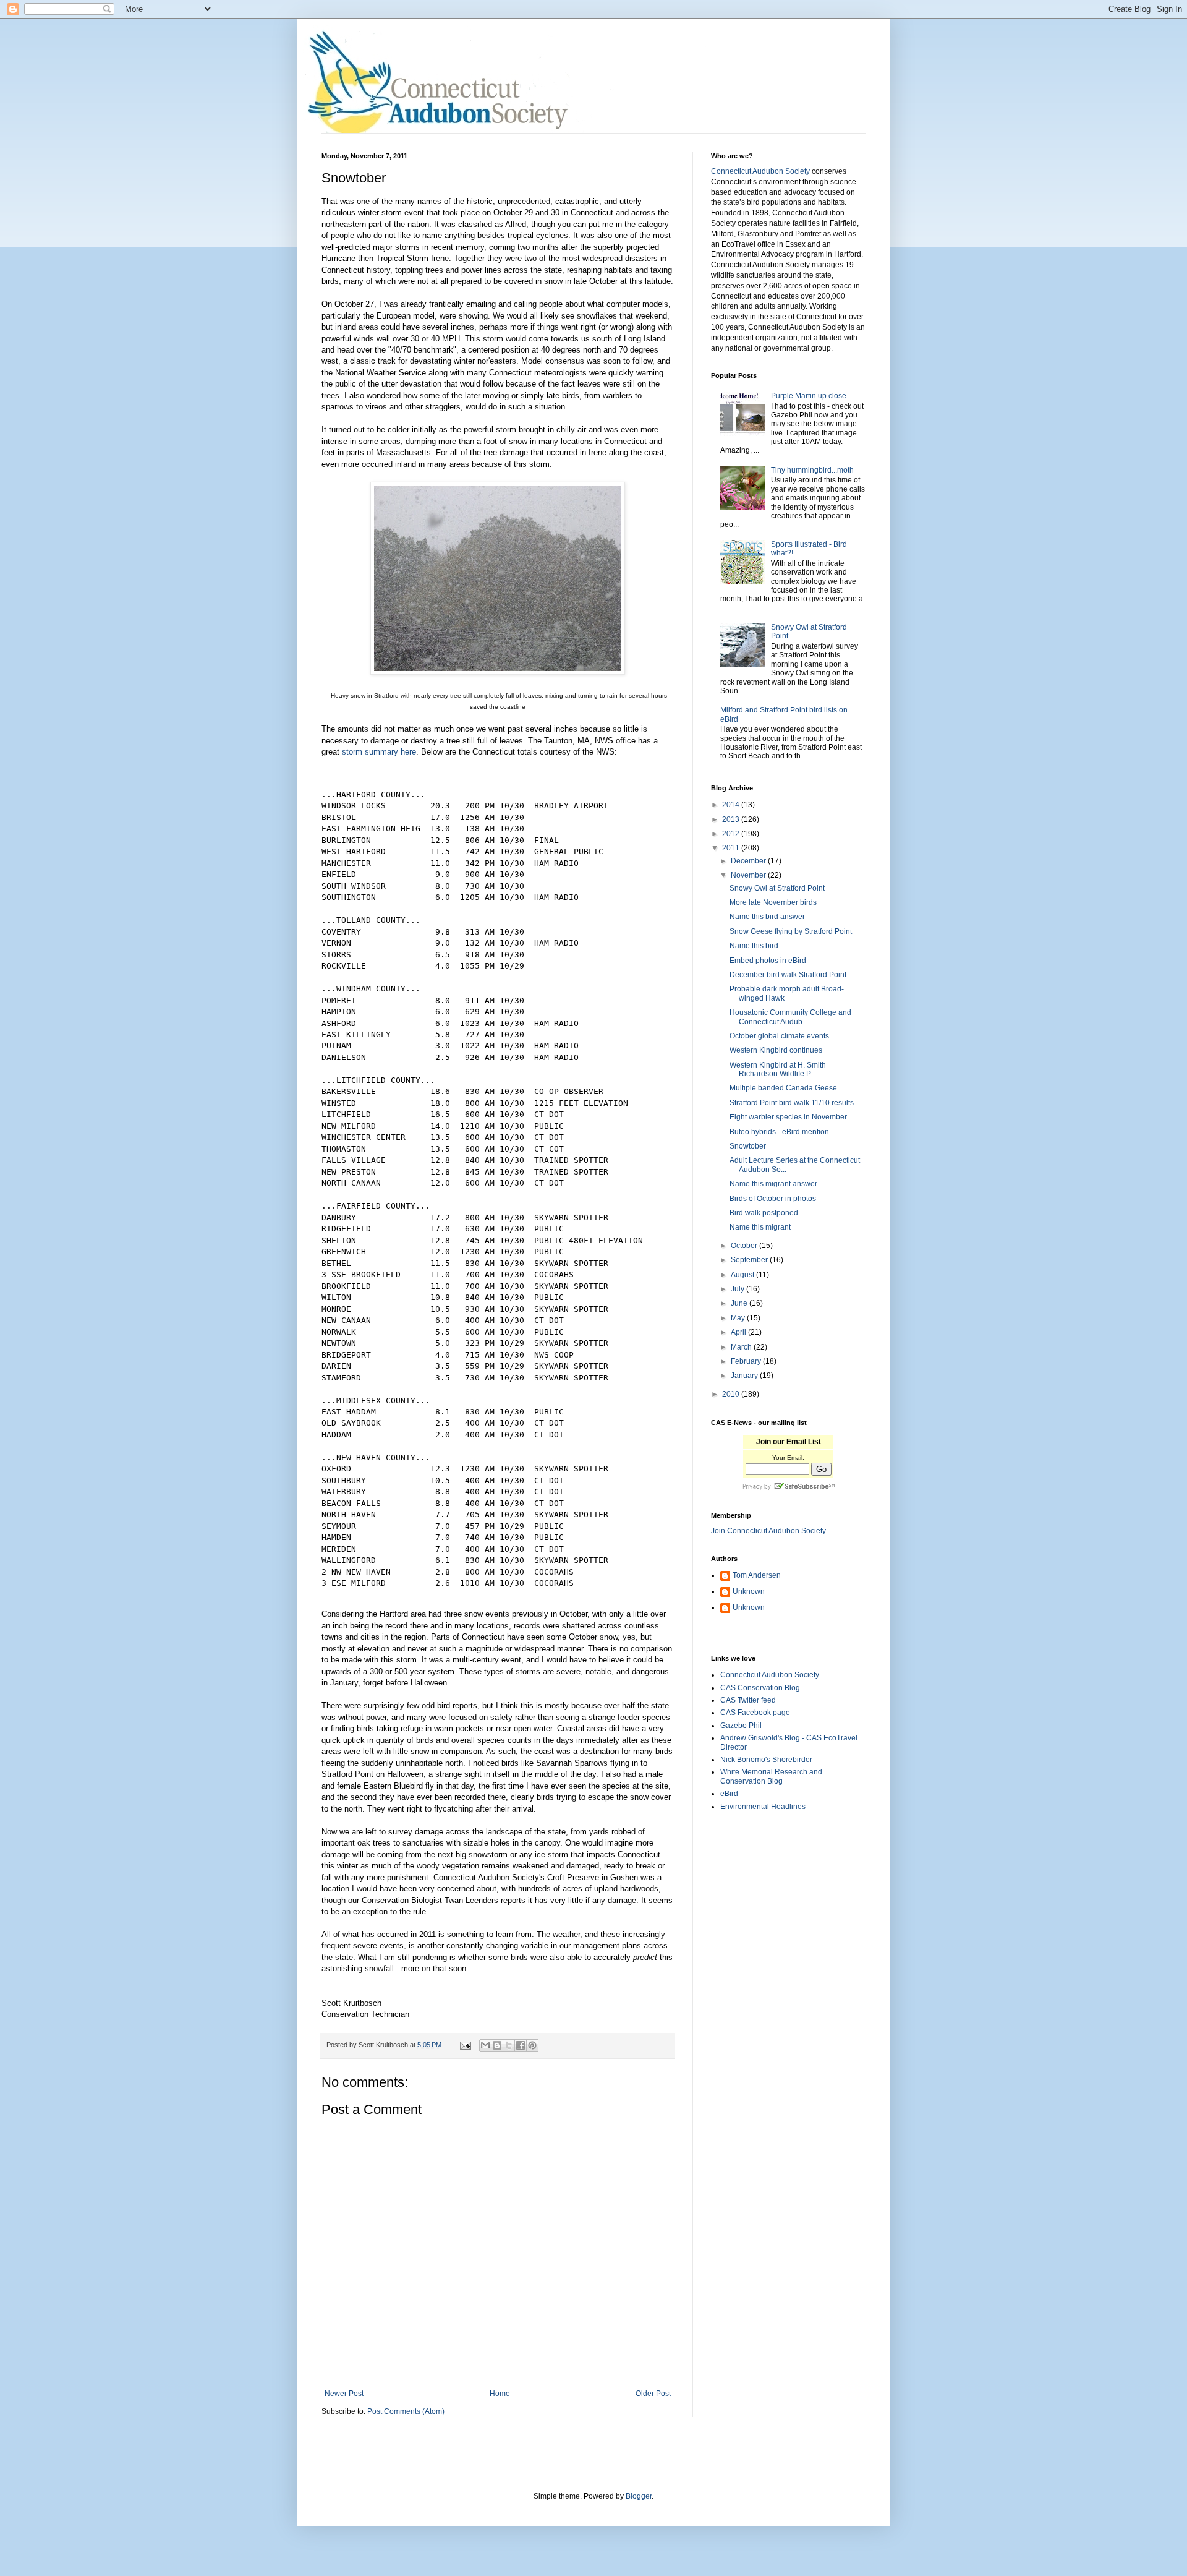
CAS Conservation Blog (760, 1688)
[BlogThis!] (497, 2045)
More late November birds (773, 902)
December (749, 861)
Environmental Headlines (763, 1807)
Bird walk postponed (764, 1213)
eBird (729, 1794)
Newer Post (344, 2394)
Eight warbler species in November (788, 1117)
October (745, 1246)
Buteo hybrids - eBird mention (779, 1132)
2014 (732, 805)
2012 (732, 834)
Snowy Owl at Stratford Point (777, 888)
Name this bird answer (767, 917)
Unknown (749, 1591)
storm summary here (379, 752)
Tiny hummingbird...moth (812, 470)
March (742, 1347)
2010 (732, 1394)
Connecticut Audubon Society (760, 171)
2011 (732, 848)
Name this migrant (760, 1227)
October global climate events (779, 1036)
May (739, 1318)
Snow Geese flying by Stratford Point (791, 931)
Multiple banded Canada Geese (783, 1088)
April (739, 1332)
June (740, 1303)
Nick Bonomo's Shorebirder (766, 1760)
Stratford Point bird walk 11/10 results (792, 1103)
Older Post (653, 2394)
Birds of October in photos (773, 1199)
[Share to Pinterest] (532, 2045)
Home (500, 2394)
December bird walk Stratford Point (788, 975)
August (743, 1275)
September (750, 1260)
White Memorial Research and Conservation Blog (771, 1776)
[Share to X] (509, 2045)
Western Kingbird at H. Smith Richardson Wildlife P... (778, 1069)
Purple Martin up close (809, 396)
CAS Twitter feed (748, 1700)
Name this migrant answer (773, 1184)
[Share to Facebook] (521, 2045)
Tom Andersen (757, 1575)
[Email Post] (465, 2045)
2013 (732, 819)
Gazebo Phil (741, 1726)
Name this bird (754, 946)
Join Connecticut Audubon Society (768, 1531)
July (738, 1289)
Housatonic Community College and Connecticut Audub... (790, 1017)
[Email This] (485, 2045)
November (749, 875)
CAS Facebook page (755, 1713)
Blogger (639, 2496)
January (745, 1376)
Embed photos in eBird (768, 961)
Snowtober (748, 1146)
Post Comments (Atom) (406, 2411)
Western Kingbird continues (776, 1050)
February (747, 1361)
